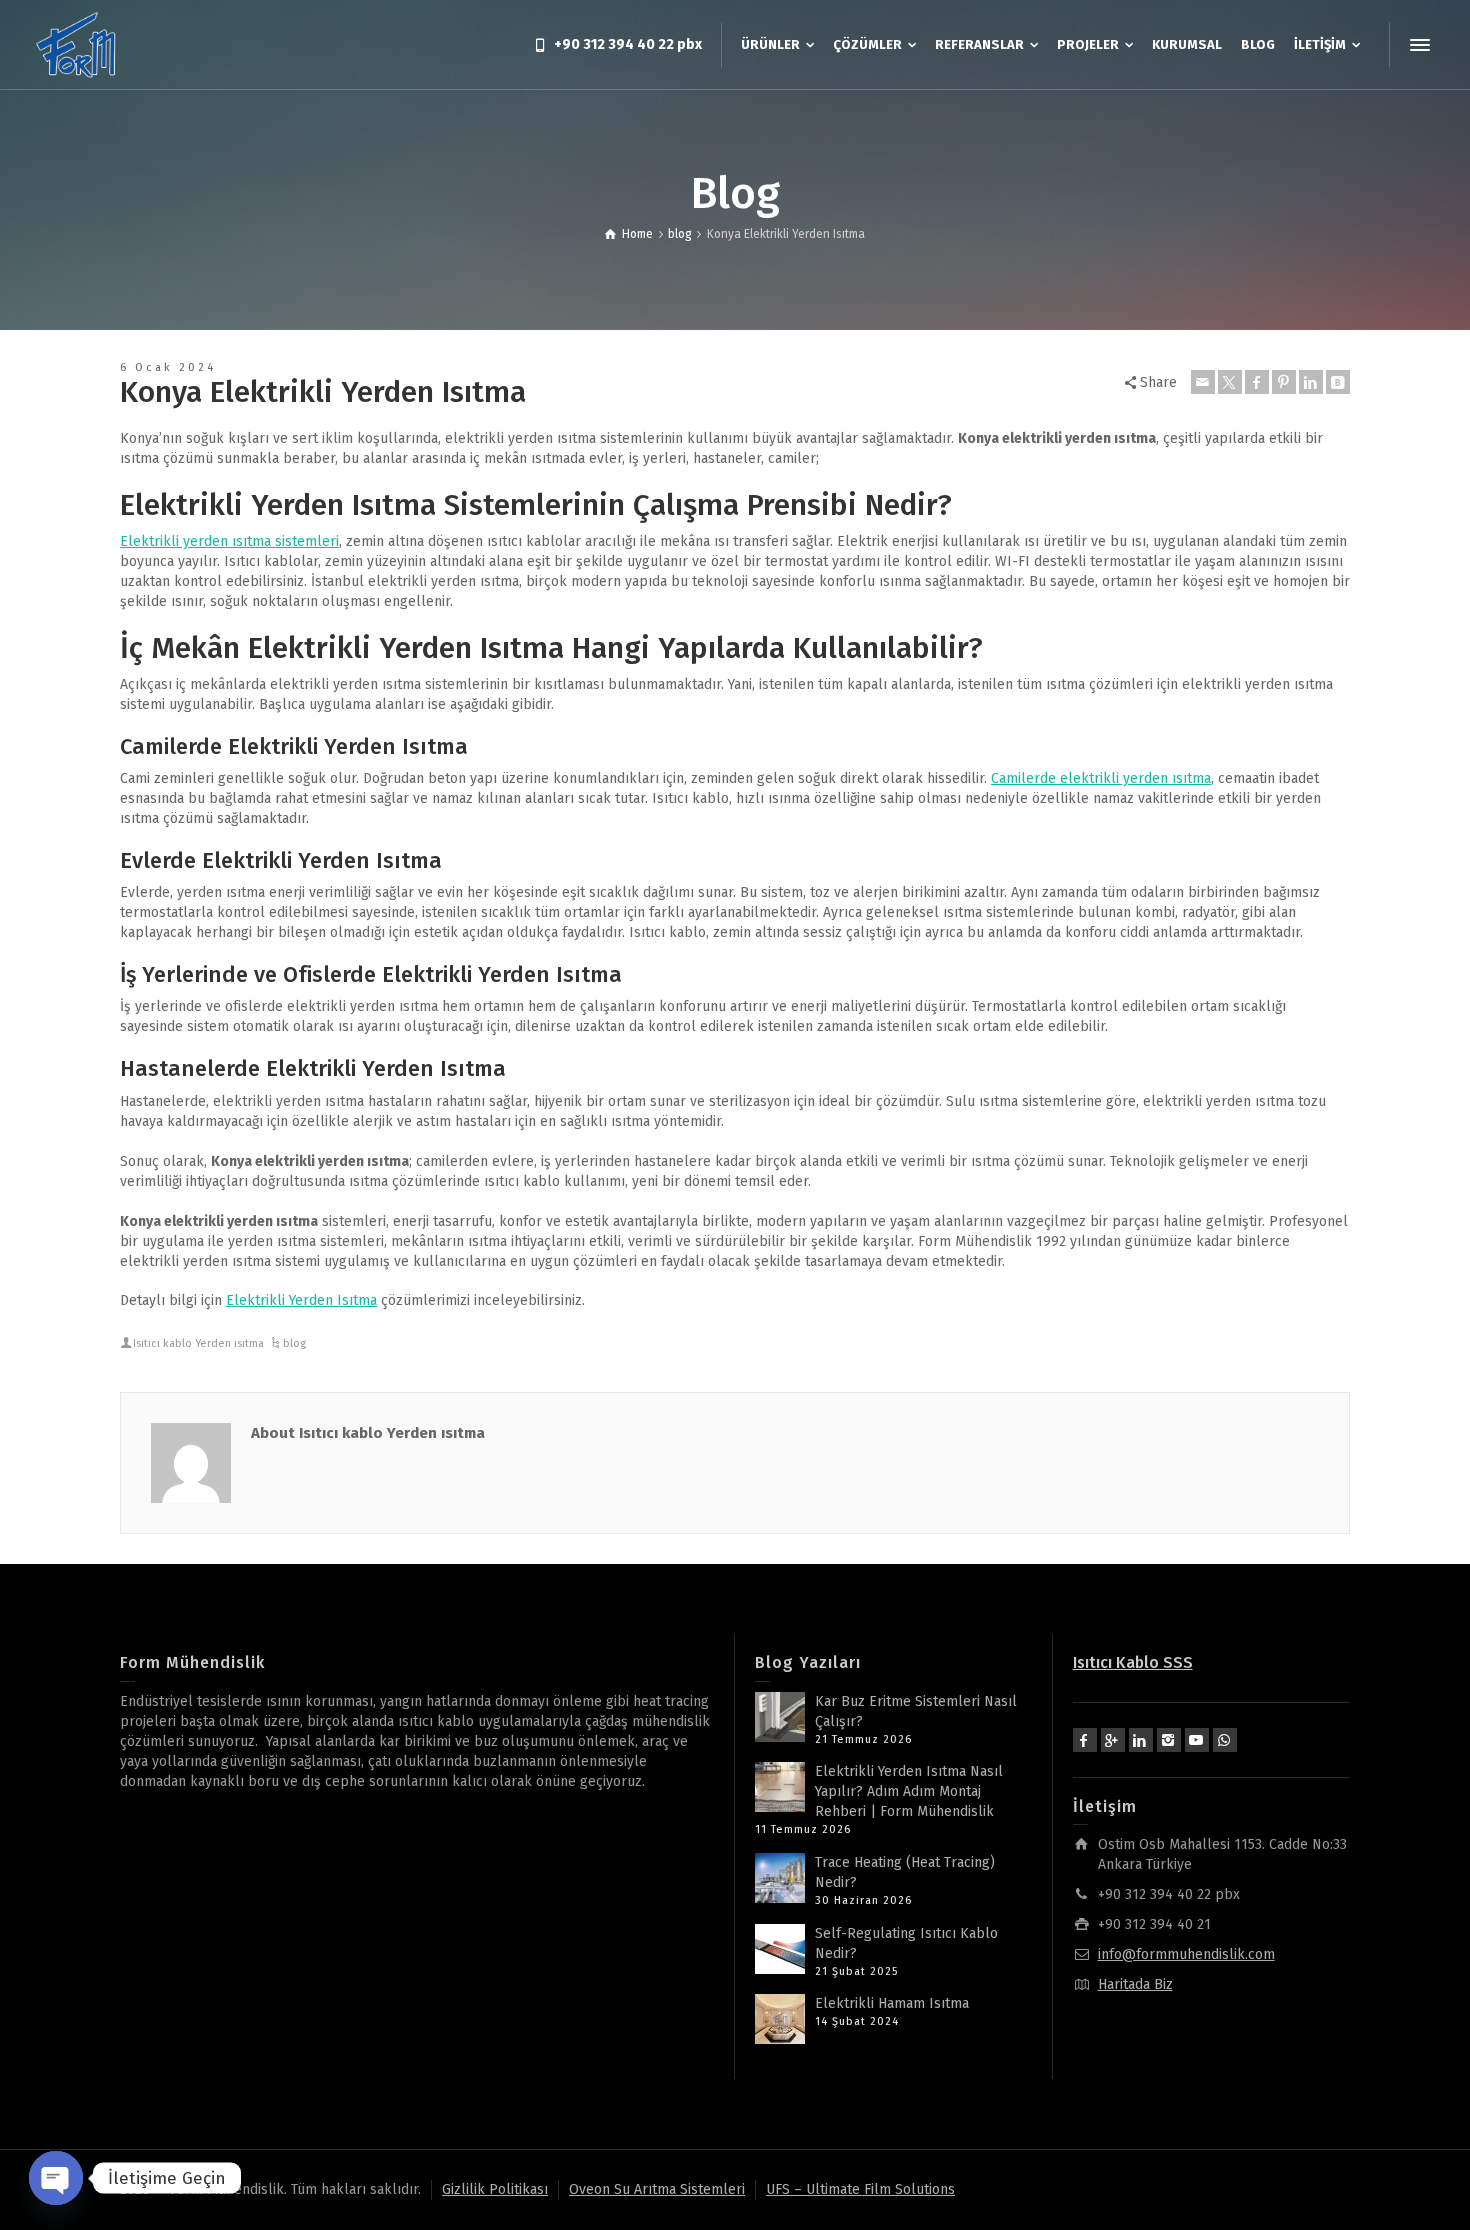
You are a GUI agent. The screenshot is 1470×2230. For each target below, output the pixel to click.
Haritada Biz (1135, 1984)
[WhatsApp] (1225, 1740)
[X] (1230, 382)
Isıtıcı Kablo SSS (1133, 1662)
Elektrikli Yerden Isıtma (301, 1300)
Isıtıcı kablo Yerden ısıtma (198, 1343)
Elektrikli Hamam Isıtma (892, 2003)
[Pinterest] (1284, 382)
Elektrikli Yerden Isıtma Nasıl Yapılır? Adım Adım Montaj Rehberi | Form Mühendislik (909, 1791)
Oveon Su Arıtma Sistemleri (657, 2189)
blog (294, 1343)
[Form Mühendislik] (77, 44)
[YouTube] (1197, 1740)
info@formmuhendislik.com (1186, 1954)
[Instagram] (1169, 1740)
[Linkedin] (1311, 382)
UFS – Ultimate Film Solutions (860, 2189)
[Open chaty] (56, 2178)
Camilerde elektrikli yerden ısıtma (1101, 778)
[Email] (1203, 382)
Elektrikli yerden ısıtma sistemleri (229, 541)
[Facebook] (1257, 382)
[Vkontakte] (1338, 382)
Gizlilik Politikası (495, 2189)
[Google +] (1113, 1740)
